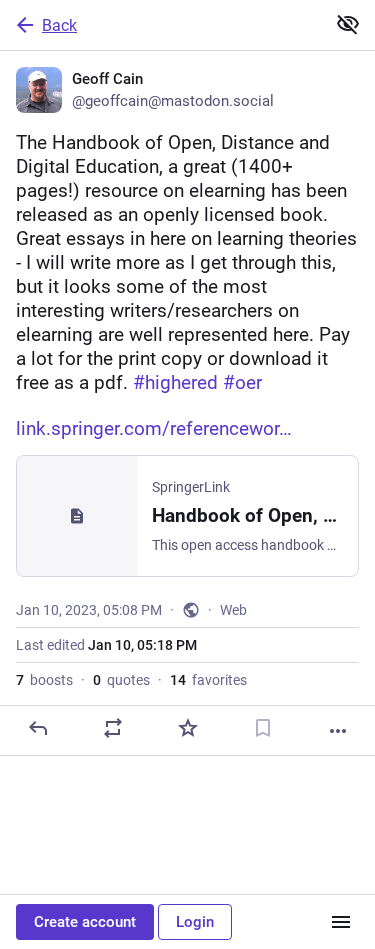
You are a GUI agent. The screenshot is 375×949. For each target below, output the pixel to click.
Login (195, 922)
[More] (338, 731)
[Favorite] (188, 728)
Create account (85, 922)
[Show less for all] (348, 24)
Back (59, 25)
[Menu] (341, 922)
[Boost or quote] (113, 728)
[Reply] (38, 728)
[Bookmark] (263, 728)
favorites (208, 680)
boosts (44, 680)
